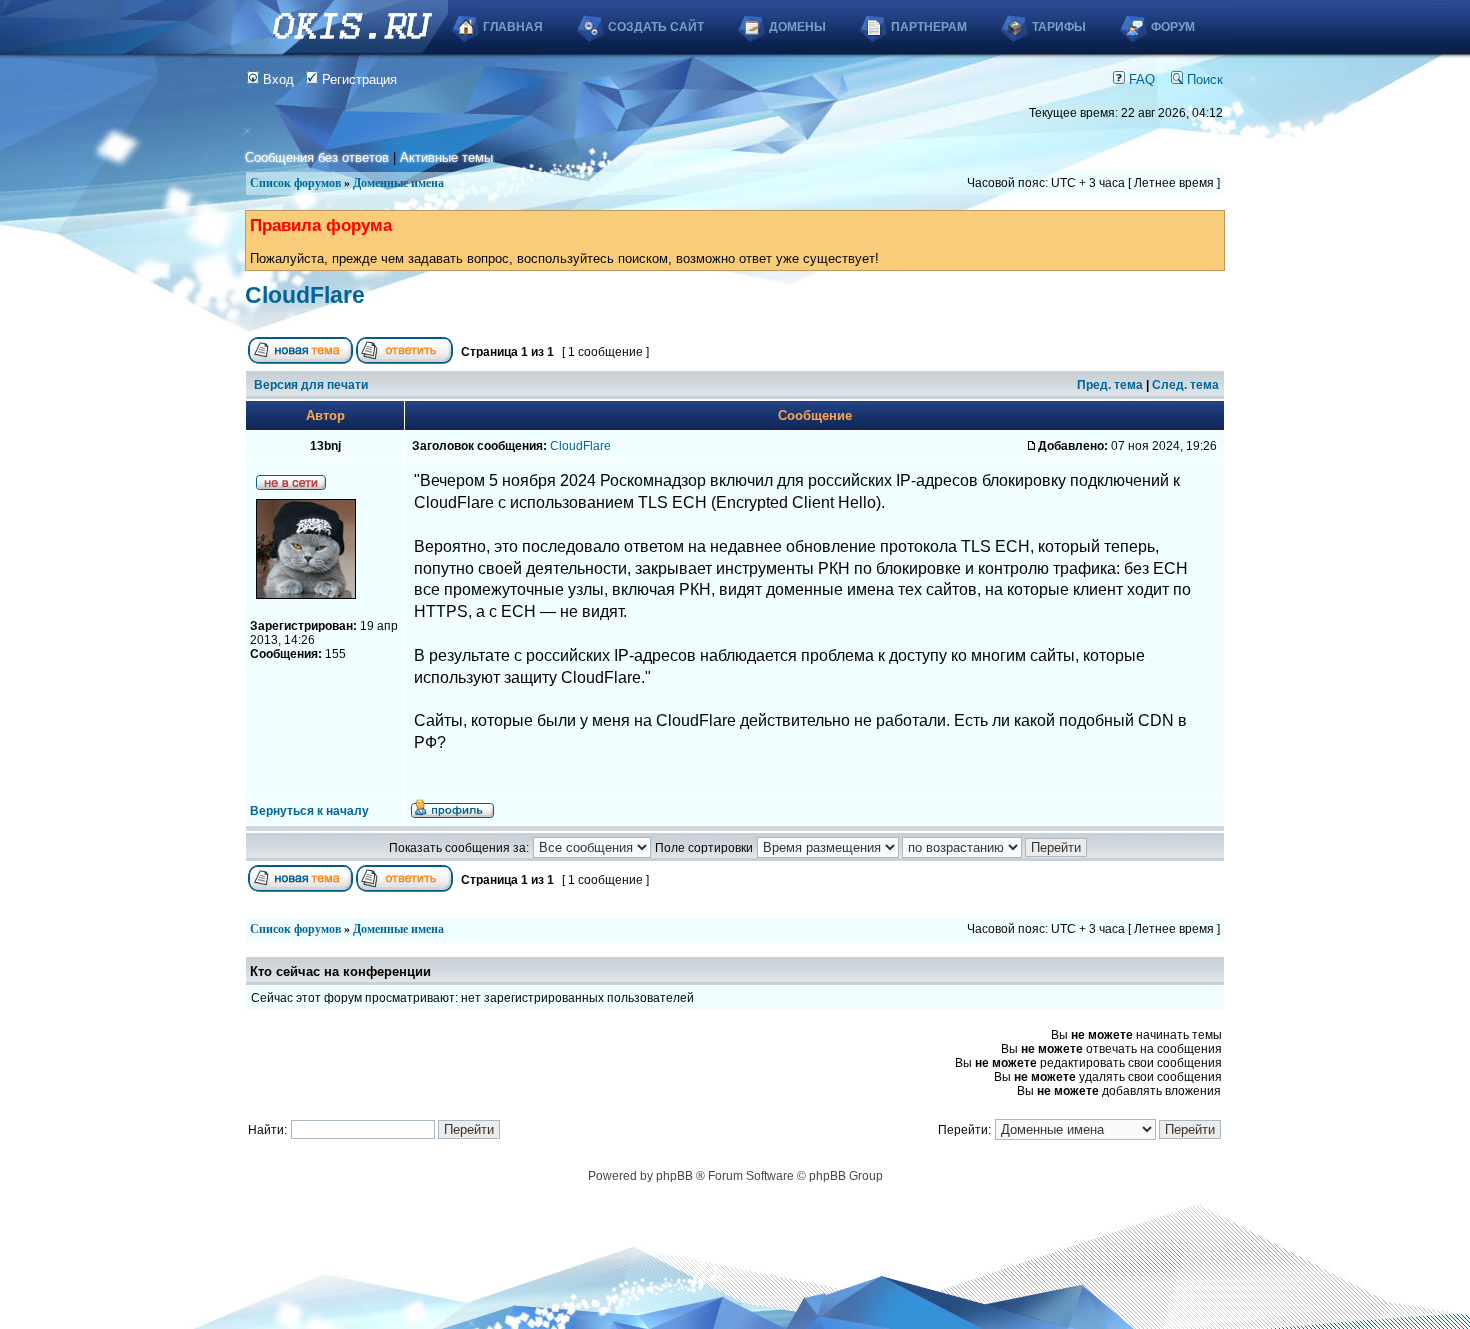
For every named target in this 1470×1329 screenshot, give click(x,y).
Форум (1173, 27)
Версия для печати (311, 385)
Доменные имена (398, 183)
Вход (276, 79)
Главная (513, 27)
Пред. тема (1110, 385)
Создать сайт (656, 27)
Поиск (1203, 79)
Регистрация (357, 79)
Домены (797, 27)
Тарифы (1059, 27)
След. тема (1185, 385)
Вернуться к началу (309, 811)
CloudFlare (305, 295)
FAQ (1140, 79)
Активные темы (446, 157)
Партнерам (929, 27)
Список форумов (295, 183)
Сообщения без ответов (317, 157)
